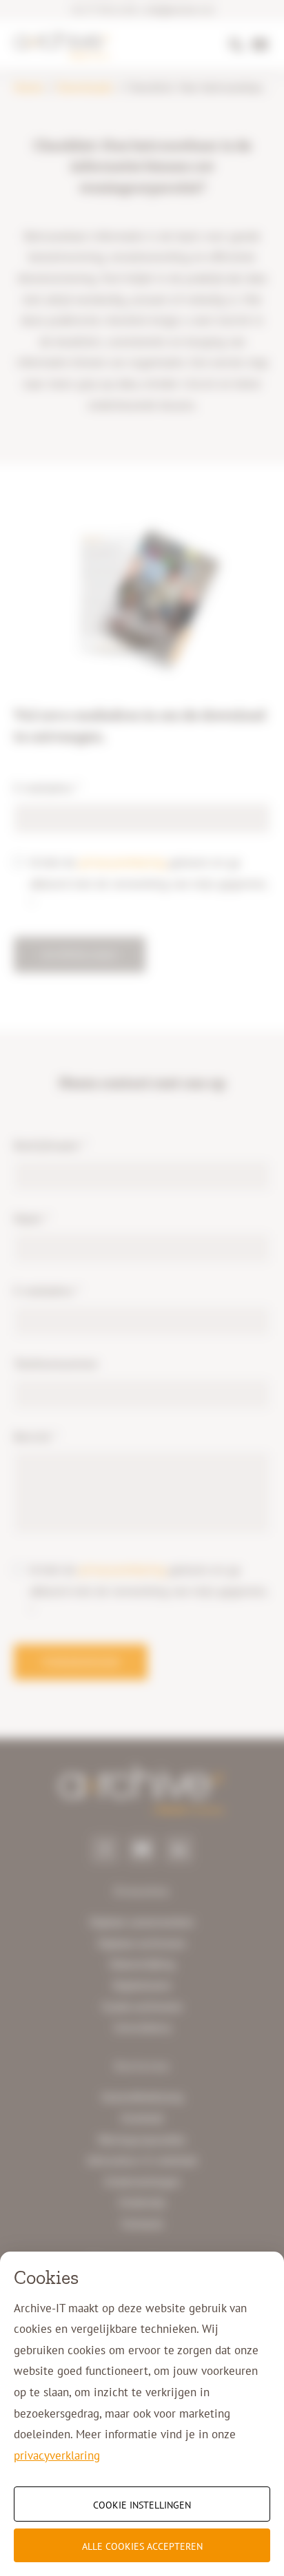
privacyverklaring (57, 2455)
